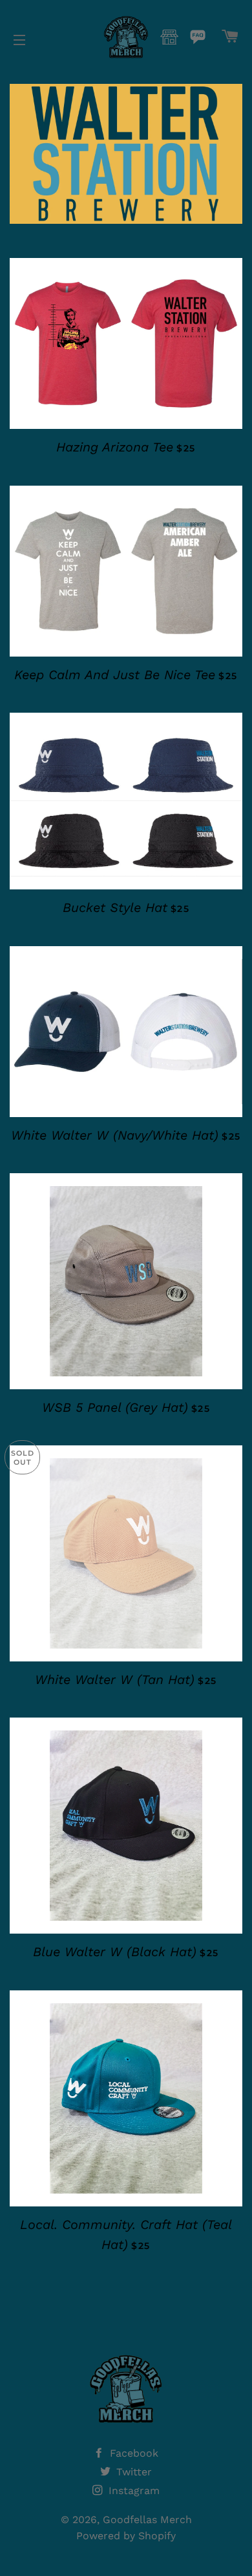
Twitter (132, 2472)
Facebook (132, 2453)
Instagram (132, 2491)
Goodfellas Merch (147, 2520)
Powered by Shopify (126, 2536)
